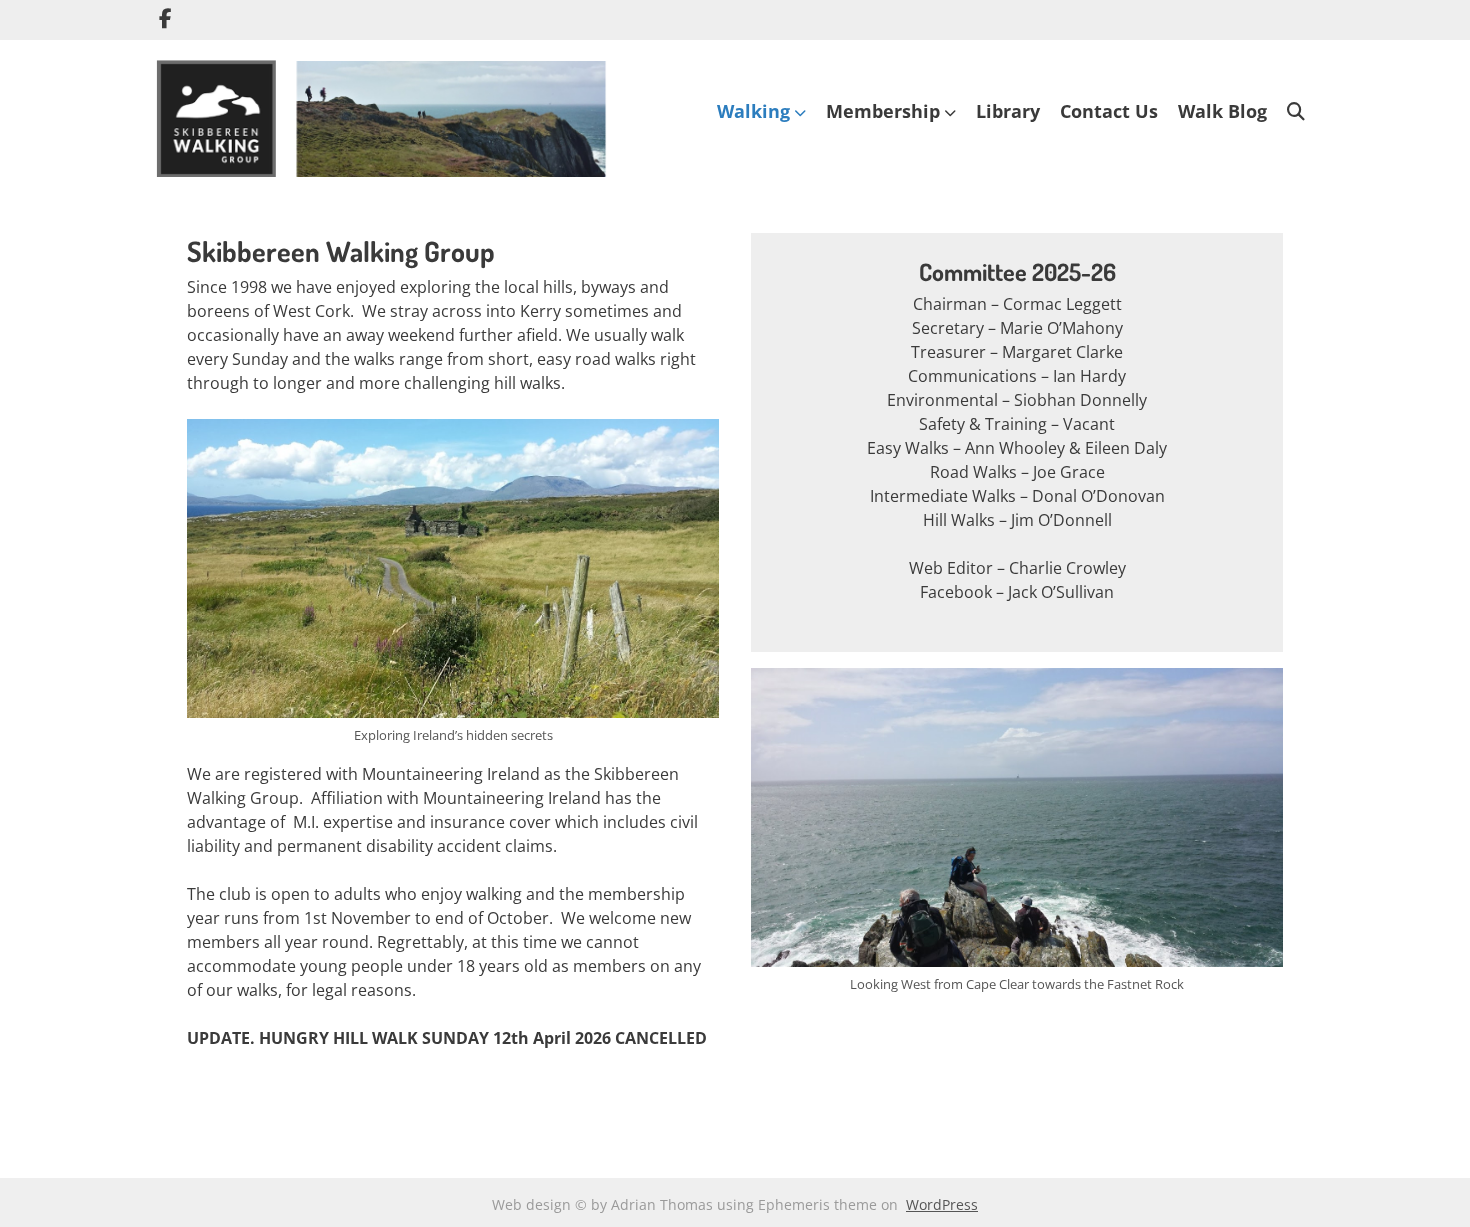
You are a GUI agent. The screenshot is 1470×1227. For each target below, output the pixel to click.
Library (1008, 111)
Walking (753, 111)
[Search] (1296, 111)
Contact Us (1109, 111)
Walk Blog (1222, 111)
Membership (883, 111)
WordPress (942, 1204)
